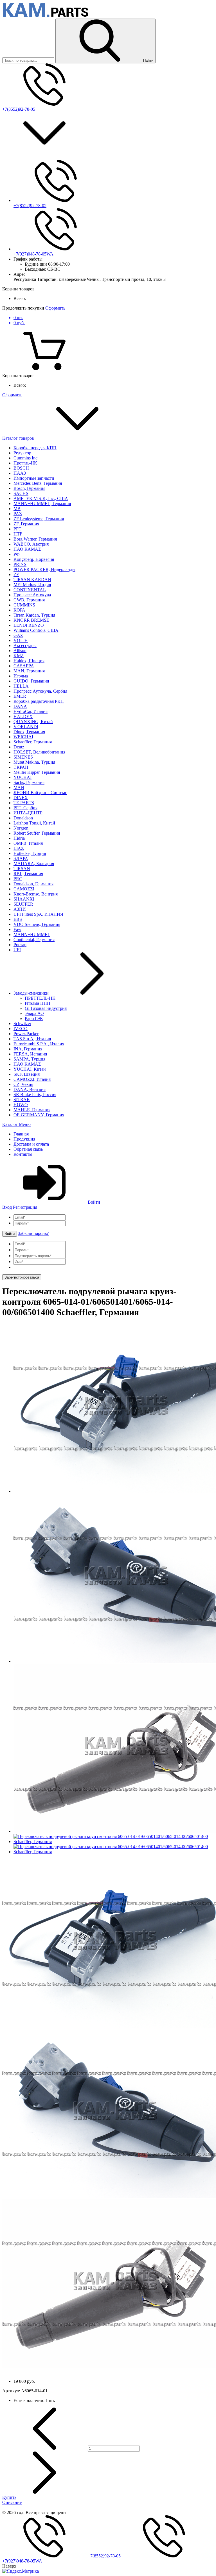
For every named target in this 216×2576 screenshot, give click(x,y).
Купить (9, 2497)
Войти (93, 1202)
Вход (7, 1207)
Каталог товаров (19, 438)
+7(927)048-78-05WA (33, 254)
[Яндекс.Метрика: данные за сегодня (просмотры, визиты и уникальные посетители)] (21, 2571)
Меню (25, 1124)
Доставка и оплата (31, 1144)
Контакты (23, 1154)
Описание (12, 2502)
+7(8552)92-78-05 (19, 109)
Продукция (24, 1139)
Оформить (55, 308)
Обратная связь (28, 1149)
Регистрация (25, 1207)
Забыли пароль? (33, 1233)
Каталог (11, 1124)
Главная (21, 1134)
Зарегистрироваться (22, 1277)
